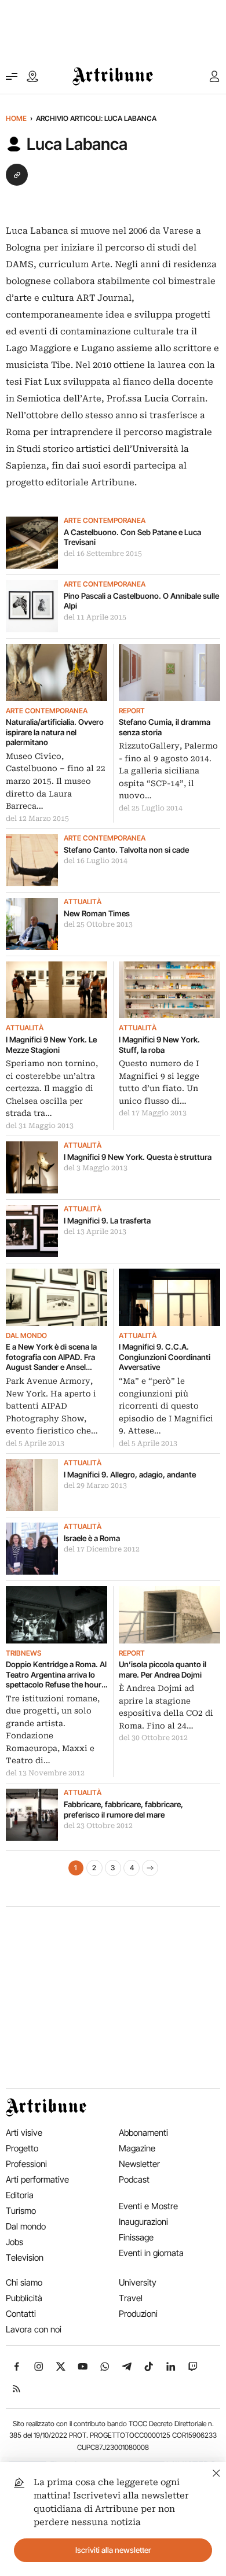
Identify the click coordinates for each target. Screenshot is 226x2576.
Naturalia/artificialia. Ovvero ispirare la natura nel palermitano (55, 732)
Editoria (20, 2195)
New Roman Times (97, 913)
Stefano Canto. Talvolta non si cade (126, 850)
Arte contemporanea (105, 521)
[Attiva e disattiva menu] (12, 76)
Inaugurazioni (143, 2222)
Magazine (137, 2148)
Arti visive (24, 2133)
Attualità (83, 902)
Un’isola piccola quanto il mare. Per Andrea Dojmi (163, 1670)
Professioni (26, 2164)
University (138, 2282)
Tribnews (23, 1653)
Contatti (21, 2314)
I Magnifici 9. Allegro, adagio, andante (130, 1475)
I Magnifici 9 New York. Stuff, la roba (159, 1045)
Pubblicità (24, 2298)
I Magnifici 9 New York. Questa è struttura (138, 1157)
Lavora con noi (34, 2329)
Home (16, 118)
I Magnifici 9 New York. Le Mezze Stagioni (51, 1045)
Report (132, 711)
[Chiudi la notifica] (216, 2472)
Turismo (21, 2211)
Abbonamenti (143, 2133)
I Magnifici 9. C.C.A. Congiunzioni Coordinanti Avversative (165, 1357)
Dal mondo (26, 1336)
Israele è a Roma (92, 1538)
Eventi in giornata (151, 2253)
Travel (131, 2298)
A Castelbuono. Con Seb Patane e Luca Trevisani (132, 537)
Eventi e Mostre (148, 2206)
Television (25, 2258)
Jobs (14, 2242)
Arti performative (37, 2179)
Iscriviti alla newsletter (113, 2550)
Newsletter (139, 2164)
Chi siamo (24, 2282)
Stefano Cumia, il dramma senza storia (165, 727)
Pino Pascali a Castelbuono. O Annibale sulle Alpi (141, 601)
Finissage (136, 2237)
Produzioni (138, 2314)
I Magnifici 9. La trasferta (107, 1221)
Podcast (134, 2179)
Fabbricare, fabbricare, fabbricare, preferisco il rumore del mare (123, 1810)
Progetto (22, 2148)
